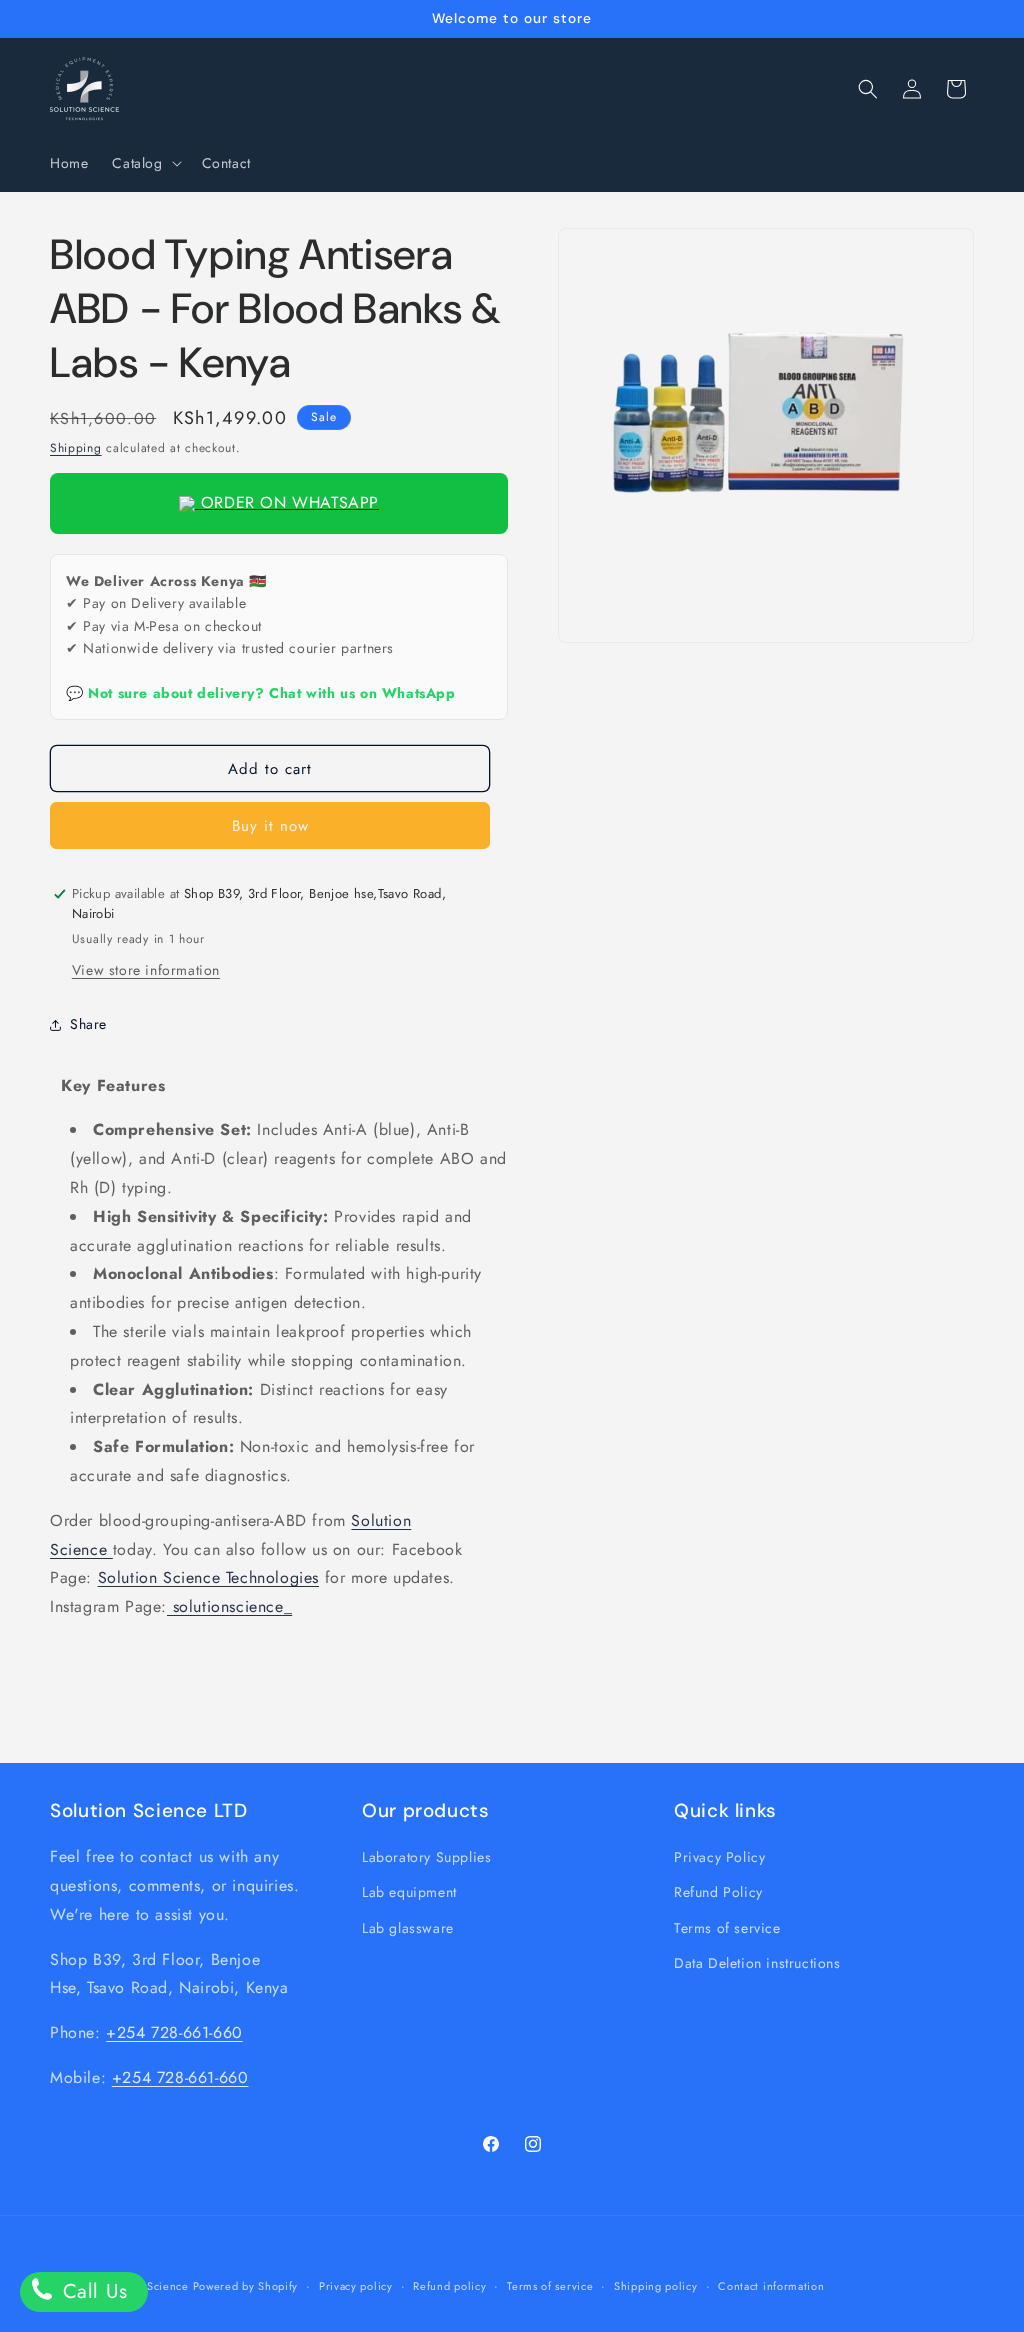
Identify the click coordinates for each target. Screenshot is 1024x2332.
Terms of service (727, 1928)
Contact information (771, 2286)
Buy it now (270, 826)
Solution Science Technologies (208, 1577)
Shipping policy (656, 2286)
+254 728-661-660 (174, 2032)
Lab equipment (409, 1892)
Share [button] (88, 1024)
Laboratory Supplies (426, 1857)
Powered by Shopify (246, 2286)
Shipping (76, 448)
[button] (144, 163)
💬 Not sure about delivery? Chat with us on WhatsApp (261, 693)
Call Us (92, 2291)
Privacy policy (356, 2286)
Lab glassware (408, 1928)
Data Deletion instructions (757, 1963)
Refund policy (449, 2286)
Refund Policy (718, 1892)
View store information (146, 970)
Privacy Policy (719, 1857)
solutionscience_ (229, 1606)
